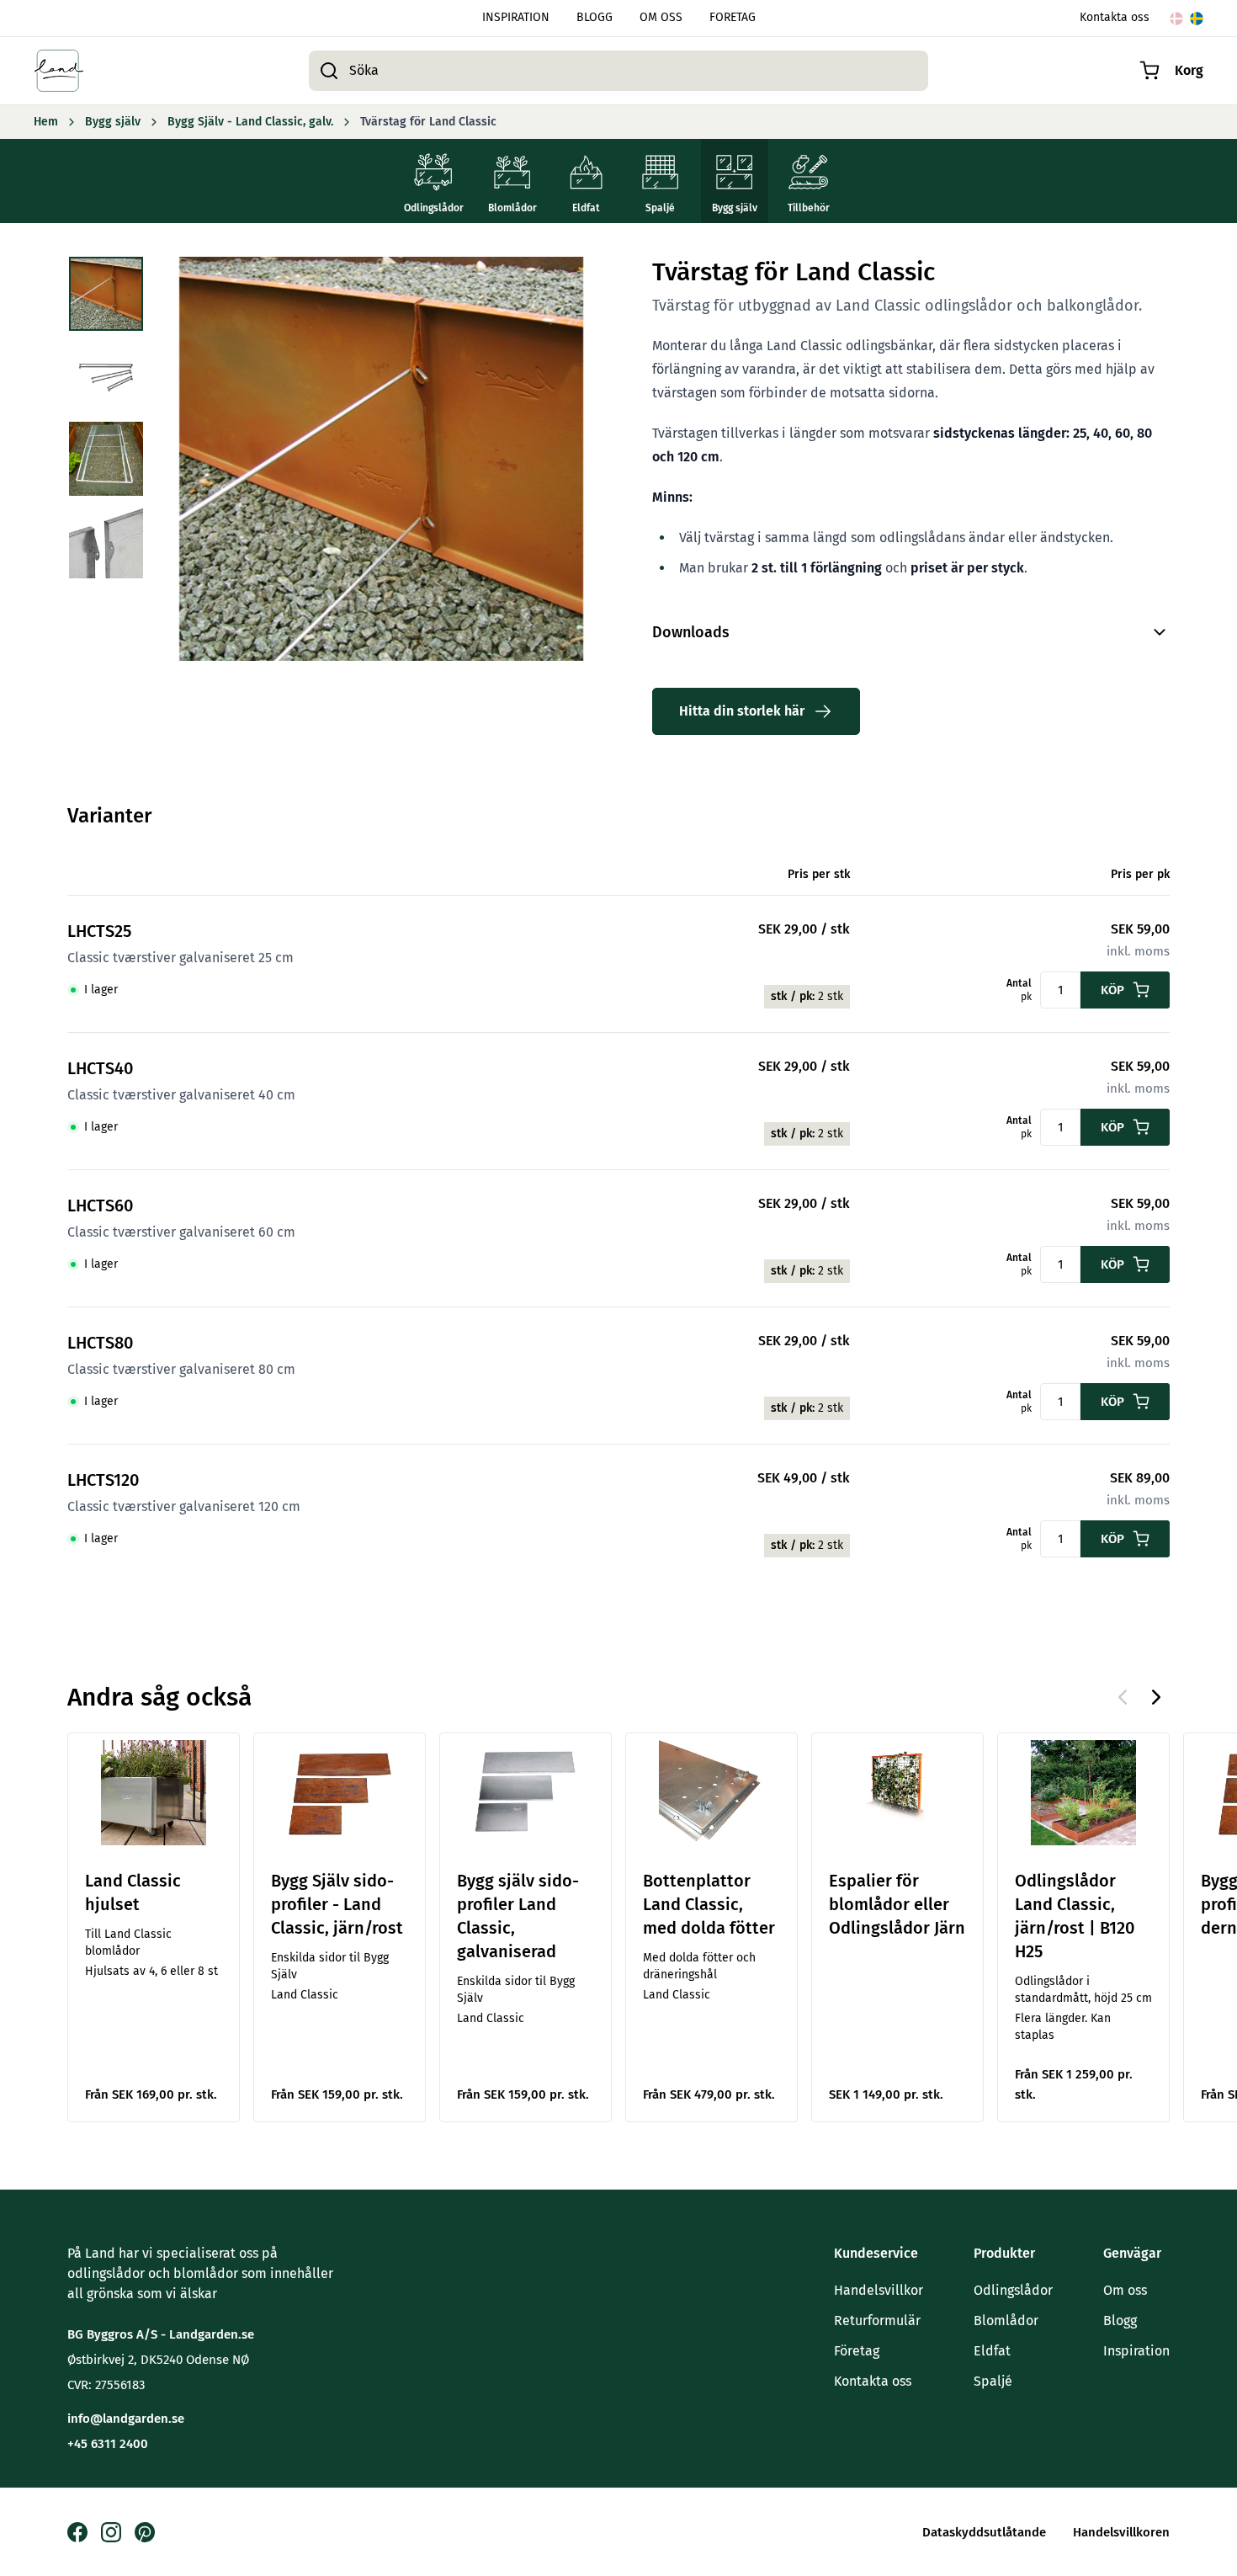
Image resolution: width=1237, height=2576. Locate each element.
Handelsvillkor (879, 2290)
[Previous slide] (1123, 1697)
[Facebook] (77, 2532)
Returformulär (877, 2321)
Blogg (1120, 2321)
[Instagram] (111, 2532)
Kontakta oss (1115, 18)
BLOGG (595, 18)
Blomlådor (1006, 2321)
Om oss (1125, 2290)
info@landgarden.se (126, 2419)
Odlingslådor (1013, 2290)
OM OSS (661, 18)
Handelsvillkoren (1121, 2532)
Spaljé (993, 2381)
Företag (857, 2351)
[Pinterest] (145, 2532)
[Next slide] (1156, 1697)
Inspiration (1136, 2351)
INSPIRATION (516, 18)
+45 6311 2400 (108, 2444)
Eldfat (992, 2351)
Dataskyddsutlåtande (984, 2532)
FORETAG (733, 18)
